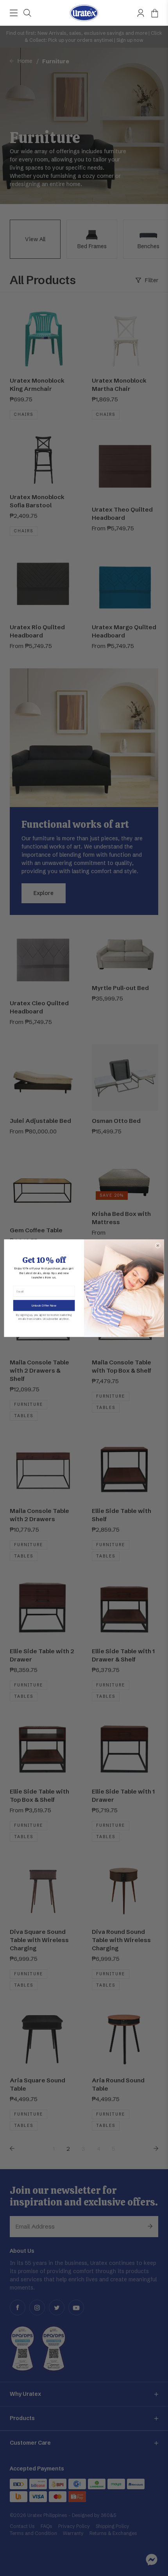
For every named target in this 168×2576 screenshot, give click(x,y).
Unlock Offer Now (44, 1305)
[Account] (141, 13)
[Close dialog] (158, 1245)
